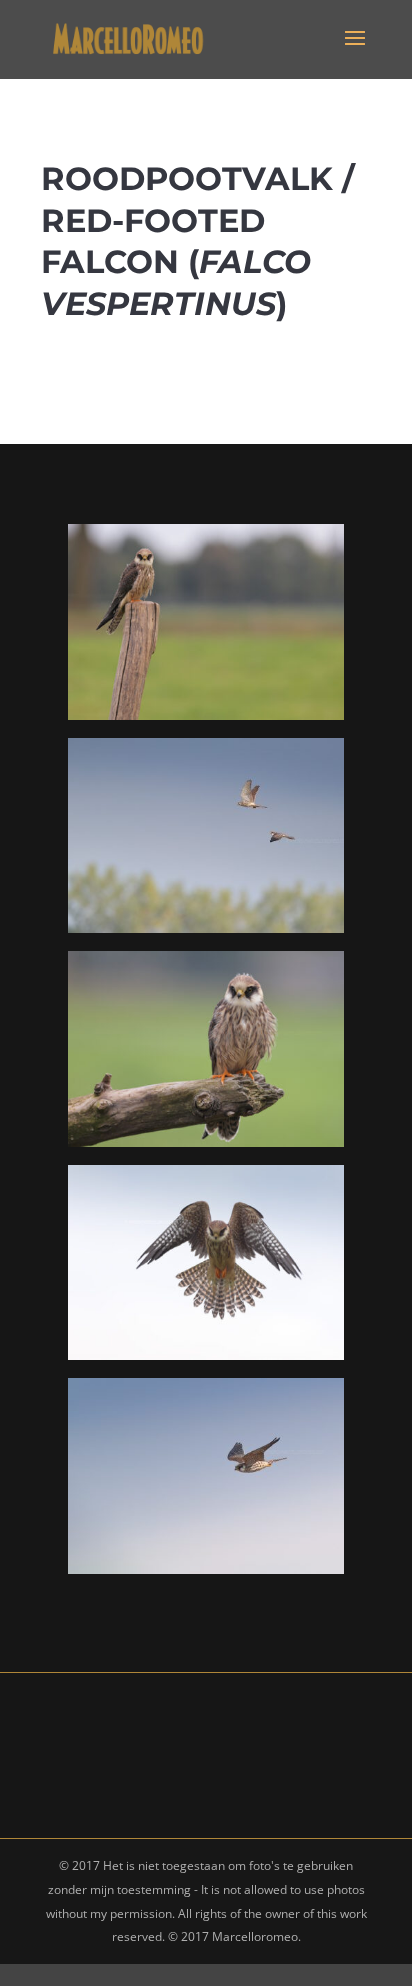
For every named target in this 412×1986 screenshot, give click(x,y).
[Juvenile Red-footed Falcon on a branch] (205, 1141)
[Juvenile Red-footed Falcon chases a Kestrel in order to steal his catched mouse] (205, 927)
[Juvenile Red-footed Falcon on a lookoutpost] (205, 714)
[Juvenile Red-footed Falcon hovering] (205, 1354)
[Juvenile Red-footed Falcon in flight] (205, 1568)
